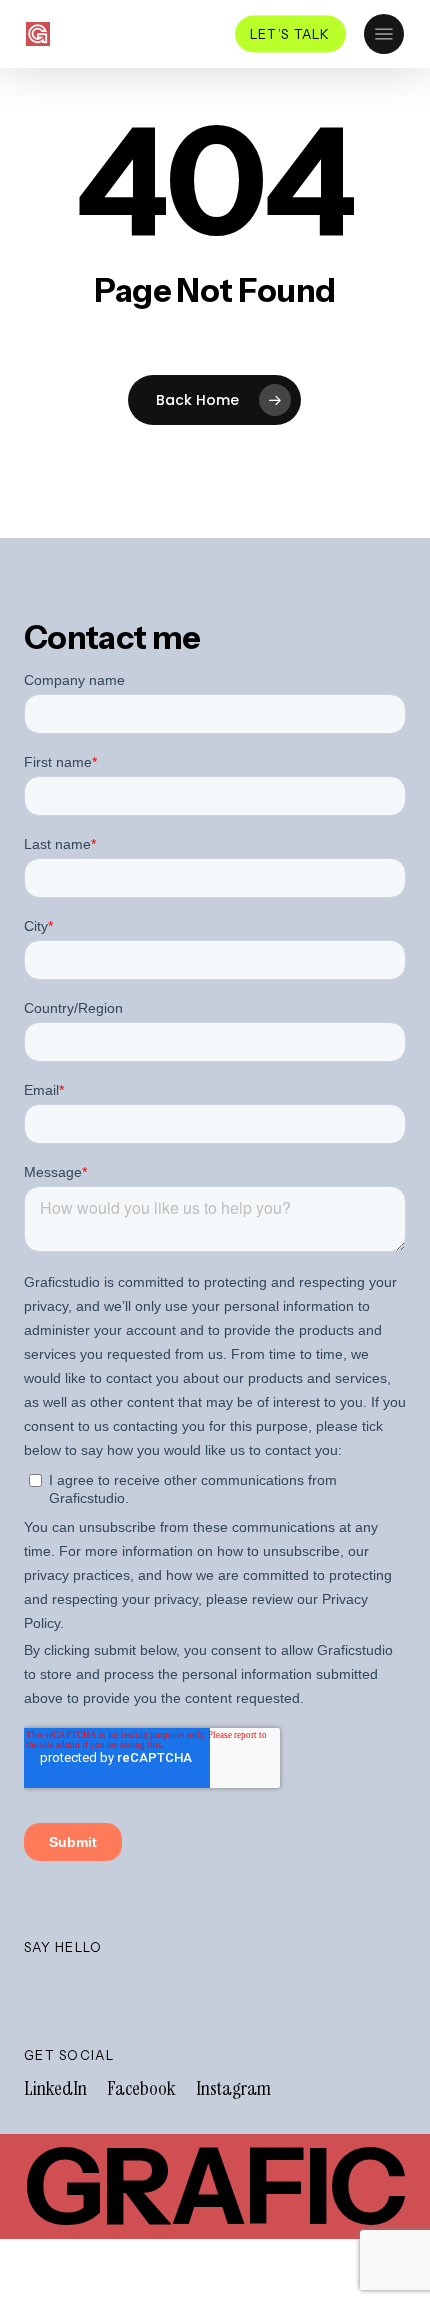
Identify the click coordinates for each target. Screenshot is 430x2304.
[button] (384, 34)
